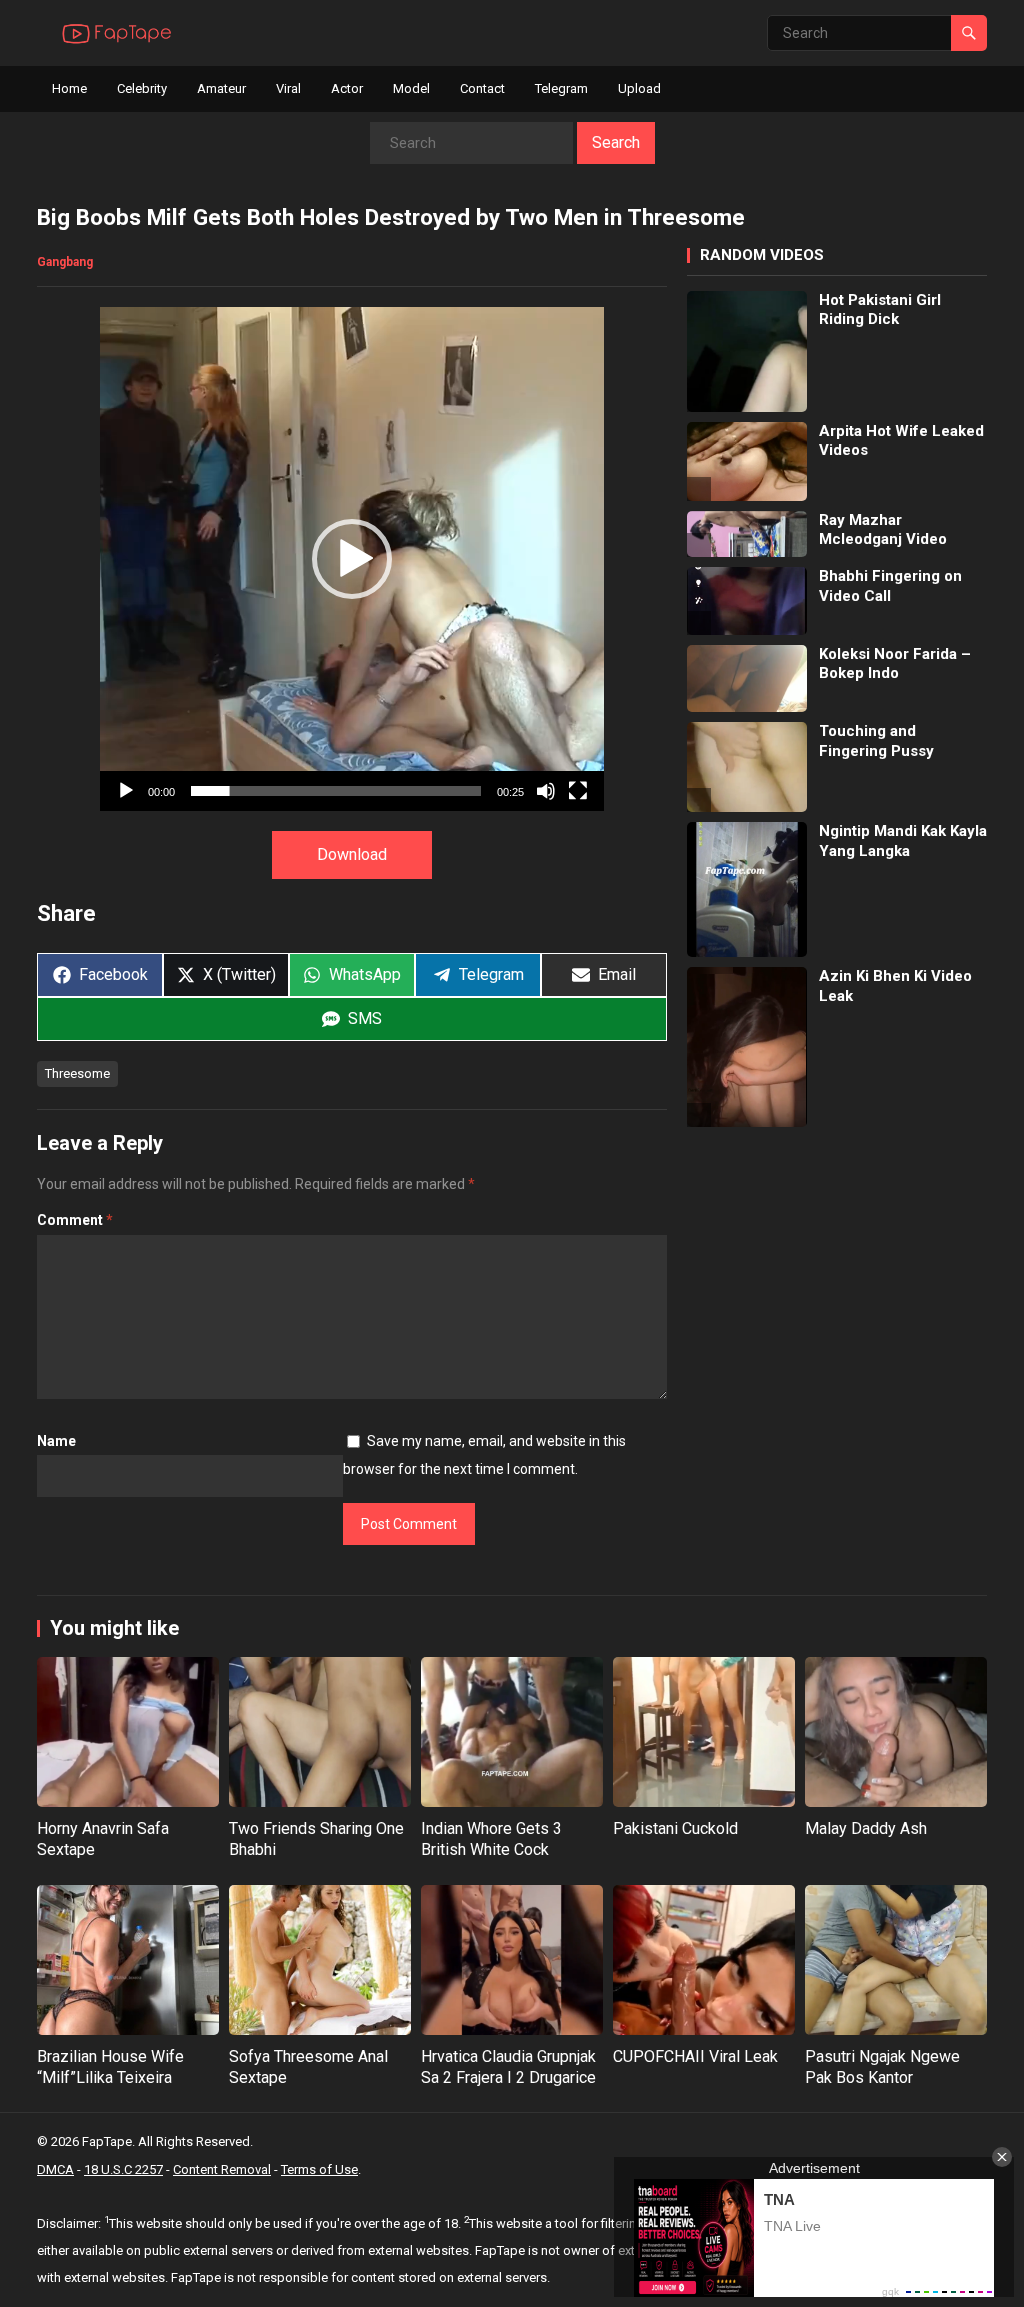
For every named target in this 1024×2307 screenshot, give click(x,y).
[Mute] (546, 791)
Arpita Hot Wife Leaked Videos (901, 441)
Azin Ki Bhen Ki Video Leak (895, 986)
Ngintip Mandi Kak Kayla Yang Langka (903, 841)
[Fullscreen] (578, 791)
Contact (482, 88)
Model (411, 88)
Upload (639, 88)
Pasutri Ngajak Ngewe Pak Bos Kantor (882, 2067)
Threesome (77, 1073)
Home (69, 88)
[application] (352, 559)
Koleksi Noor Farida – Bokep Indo (895, 664)
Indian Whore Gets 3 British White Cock (491, 1839)
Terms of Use (319, 2169)
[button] (352, 559)
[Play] (126, 791)
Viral (288, 88)
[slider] (336, 791)
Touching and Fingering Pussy (876, 741)
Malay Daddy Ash (866, 1828)
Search (616, 142)
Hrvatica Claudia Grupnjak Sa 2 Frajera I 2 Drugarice (508, 2067)
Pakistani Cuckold (675, 1828)
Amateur (221, 88)
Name (56, 1441)
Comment (75, 1220)
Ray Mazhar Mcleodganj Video (883, 530)
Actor (347, 88)
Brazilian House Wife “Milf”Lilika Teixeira (110, 2067)
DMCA (55, 2169)
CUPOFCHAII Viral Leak (695, 2056)
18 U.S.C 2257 (123, 2169)
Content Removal (222, 2169)
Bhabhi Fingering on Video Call (890, 586)
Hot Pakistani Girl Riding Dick (880, 310)
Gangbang (65, 262)
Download (352, 854)
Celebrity (142, 88)
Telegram (561, 88)
